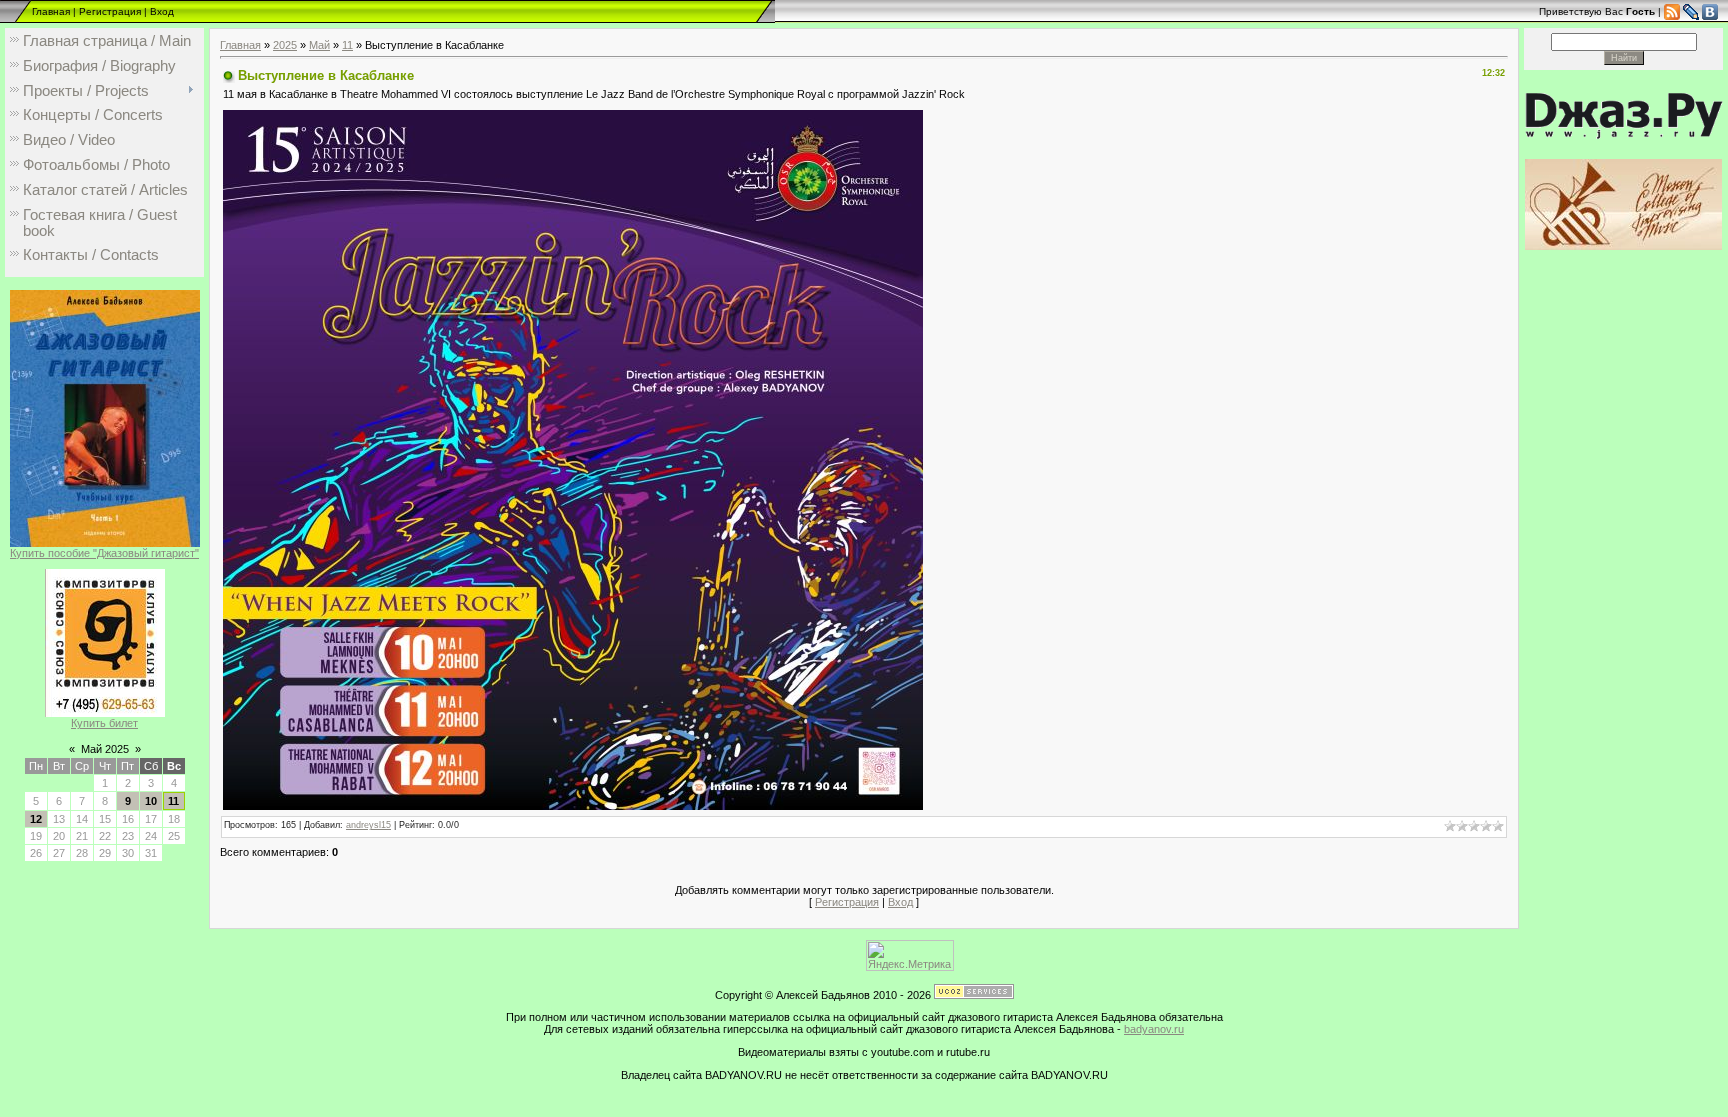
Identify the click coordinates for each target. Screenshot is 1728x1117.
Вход (162, 11)
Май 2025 (105, 749)
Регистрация (110, 11)
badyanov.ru (1154, 1029)
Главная (51, 11)
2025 (285, 45)
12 (36, 819)
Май (319, 45)
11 (173, 801)
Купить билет (104, 723)
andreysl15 (368, 825)
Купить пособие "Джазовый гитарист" (104, 553)
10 (151, 801)
